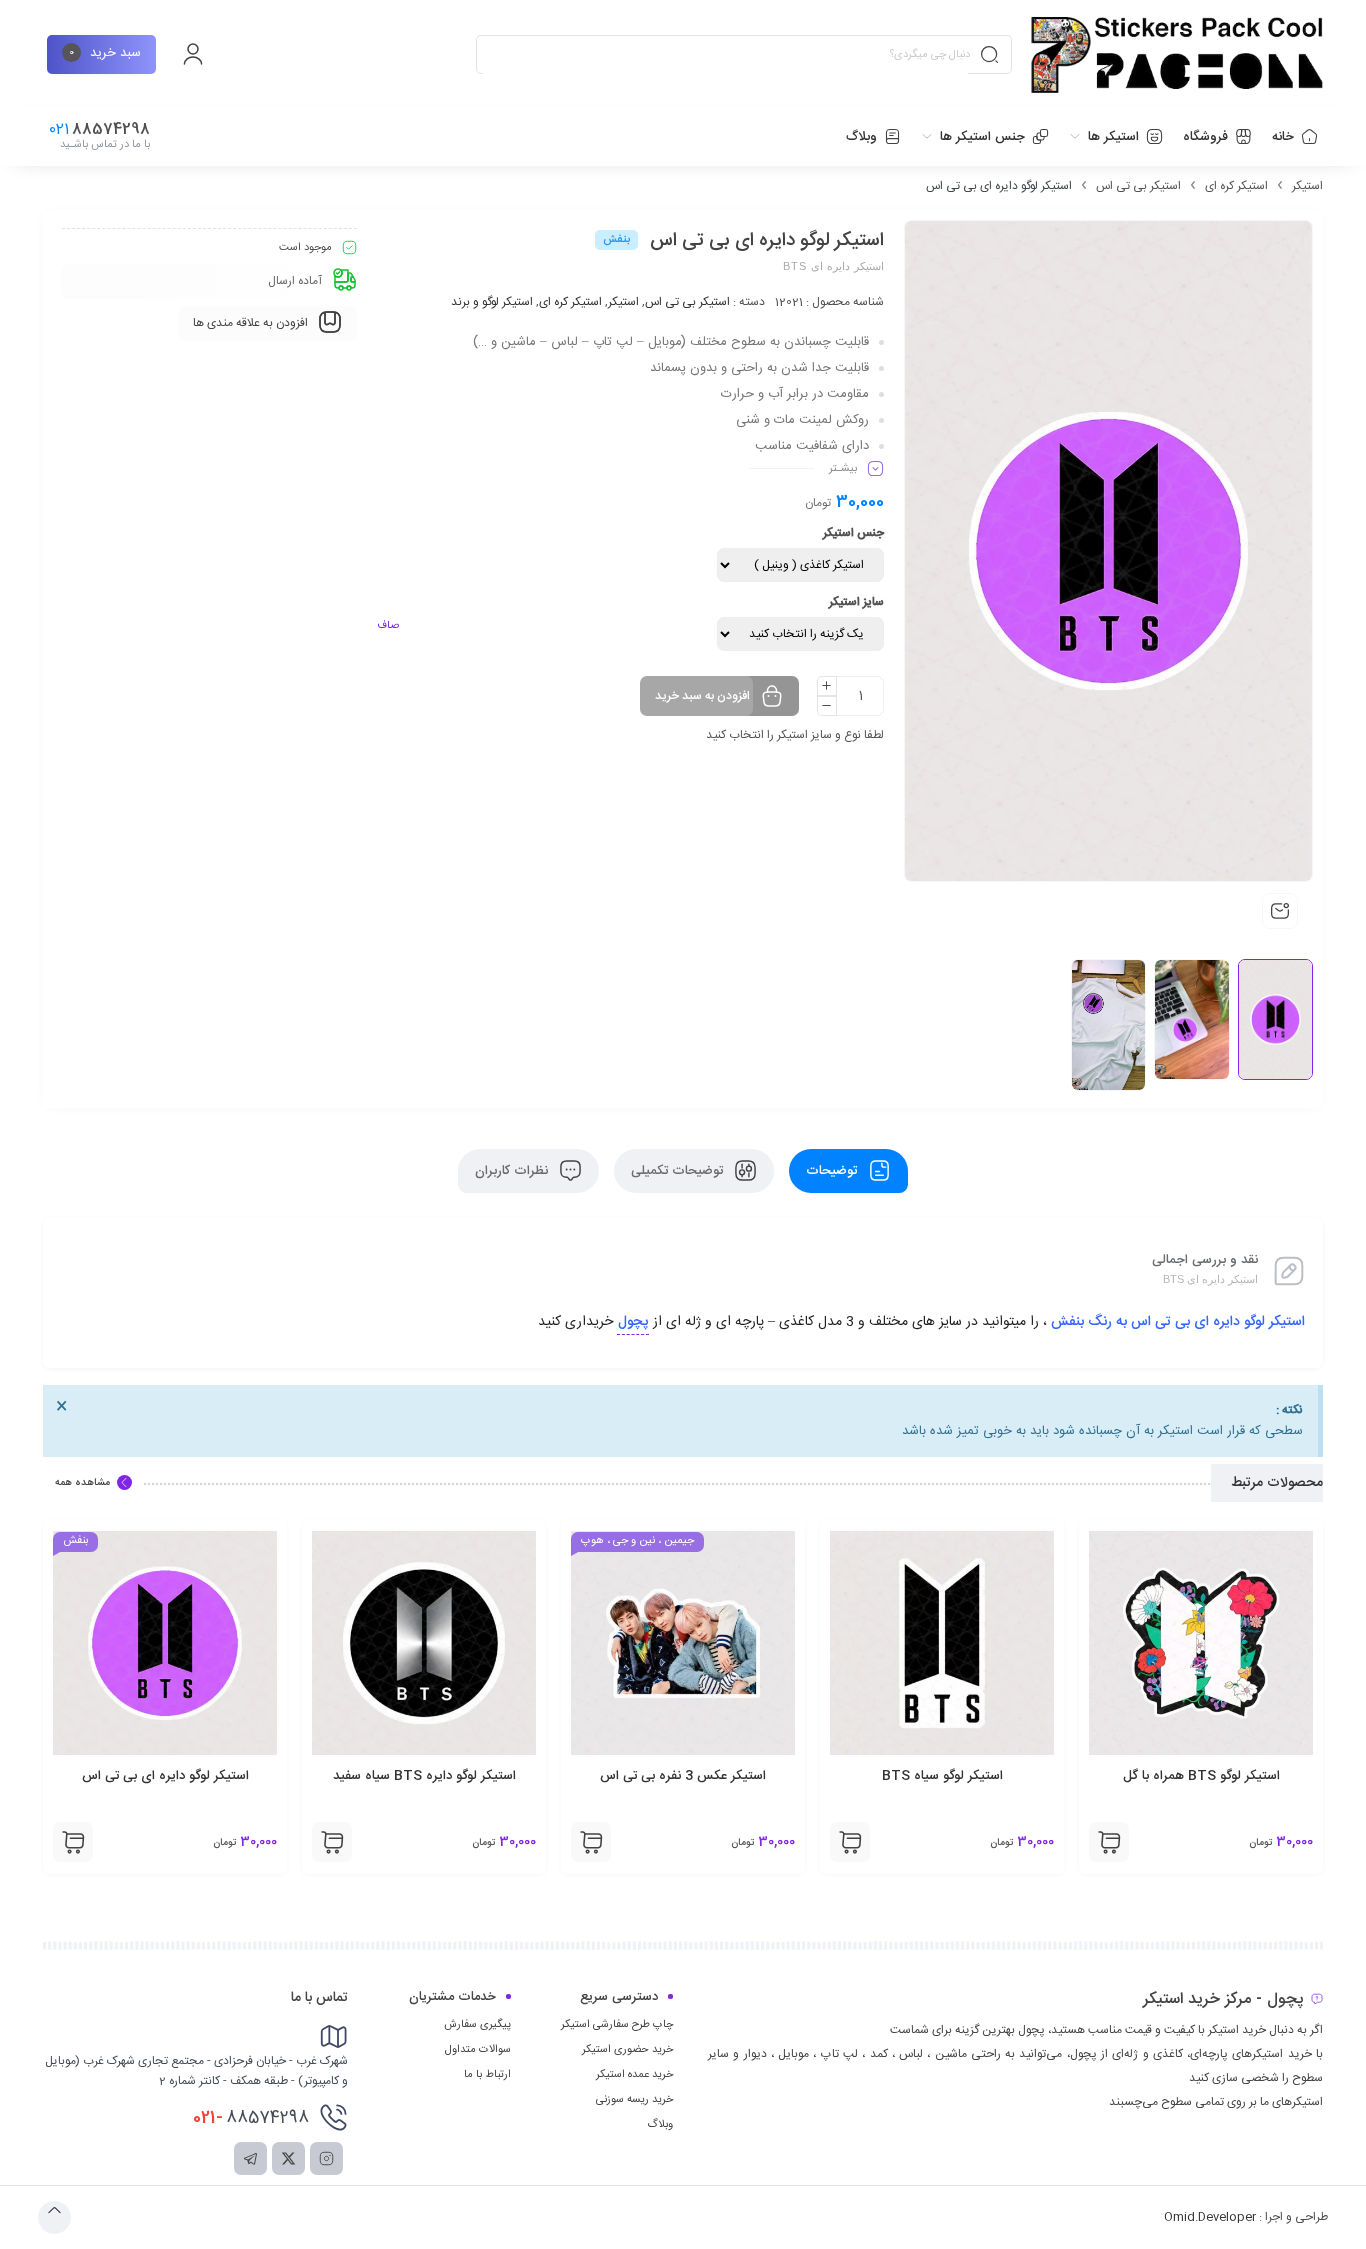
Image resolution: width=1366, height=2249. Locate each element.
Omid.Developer (1210, 2217)
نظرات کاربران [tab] (513, 1171)
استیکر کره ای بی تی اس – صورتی (165, 1776)
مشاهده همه (82, 1483)
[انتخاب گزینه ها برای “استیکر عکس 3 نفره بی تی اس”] (850, 1842)
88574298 (251, 2118)
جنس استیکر (853, 533)
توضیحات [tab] (833, 1171)
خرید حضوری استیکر (627, 2050)
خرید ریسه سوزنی (634, 2100)
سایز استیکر (856, 602)
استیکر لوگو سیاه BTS (1201, 1776)
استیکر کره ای (1236, 186)
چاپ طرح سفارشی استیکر (617, 2025)
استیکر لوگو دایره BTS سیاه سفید (683, 1776)
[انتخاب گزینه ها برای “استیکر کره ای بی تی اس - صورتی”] (73, 1842)
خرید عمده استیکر (634, 2075)
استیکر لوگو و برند (492, 302)
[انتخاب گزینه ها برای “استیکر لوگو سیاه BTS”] (1109, 1842)
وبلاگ (660, 2125)
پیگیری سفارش (477, 2025)
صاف (388, 626)
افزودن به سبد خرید (702, 696)
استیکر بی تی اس (1138, 186)
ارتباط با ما (487, 2075)
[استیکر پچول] (1177, 55)
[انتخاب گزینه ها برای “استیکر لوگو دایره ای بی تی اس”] (332, 1842)
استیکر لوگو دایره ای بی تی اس (424, 1776)
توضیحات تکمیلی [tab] (679, 1171)
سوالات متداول (478, 2050)
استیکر (1307, 186)
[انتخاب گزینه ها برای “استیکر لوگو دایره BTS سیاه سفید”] (591, 1842)
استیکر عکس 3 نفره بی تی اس (942, 1776)
